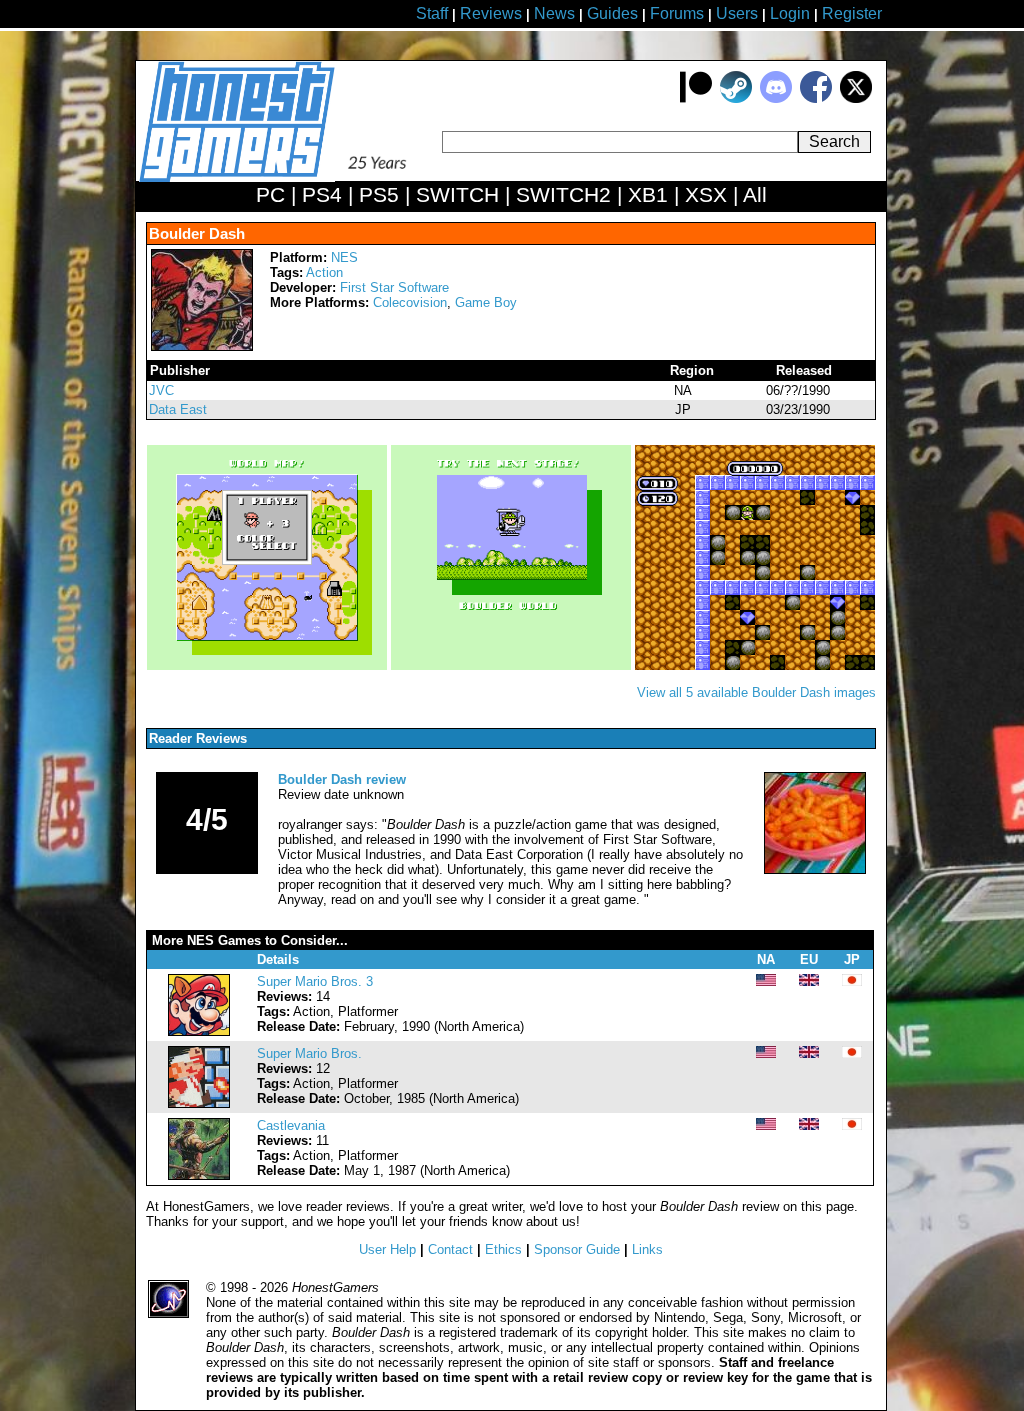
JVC (161, 390)
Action (324, 272)
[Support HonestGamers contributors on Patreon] (696, 98)
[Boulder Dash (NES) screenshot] (269, 665)
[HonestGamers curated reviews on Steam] (736, 98)
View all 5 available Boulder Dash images (756, 692)
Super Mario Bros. (309, 1053)
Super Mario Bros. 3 (315, 981)
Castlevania (291, 1125)
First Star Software (394, 287)
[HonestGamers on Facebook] (816, 98)
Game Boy (486, 302)
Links (647, 1249)
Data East (178, 409)
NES (344, 257)
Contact (450, 1249)
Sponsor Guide (577, 1249)
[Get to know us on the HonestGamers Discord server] (776, 98)
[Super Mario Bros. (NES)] (199, 1103)
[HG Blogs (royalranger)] (815, 869)
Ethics (503, 1249)
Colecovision (410, 302)
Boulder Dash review (342, 779)
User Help (387, 1249)
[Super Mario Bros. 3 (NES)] (199, 1031)
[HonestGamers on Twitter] (856, 98)
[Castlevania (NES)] (199, 1175)
